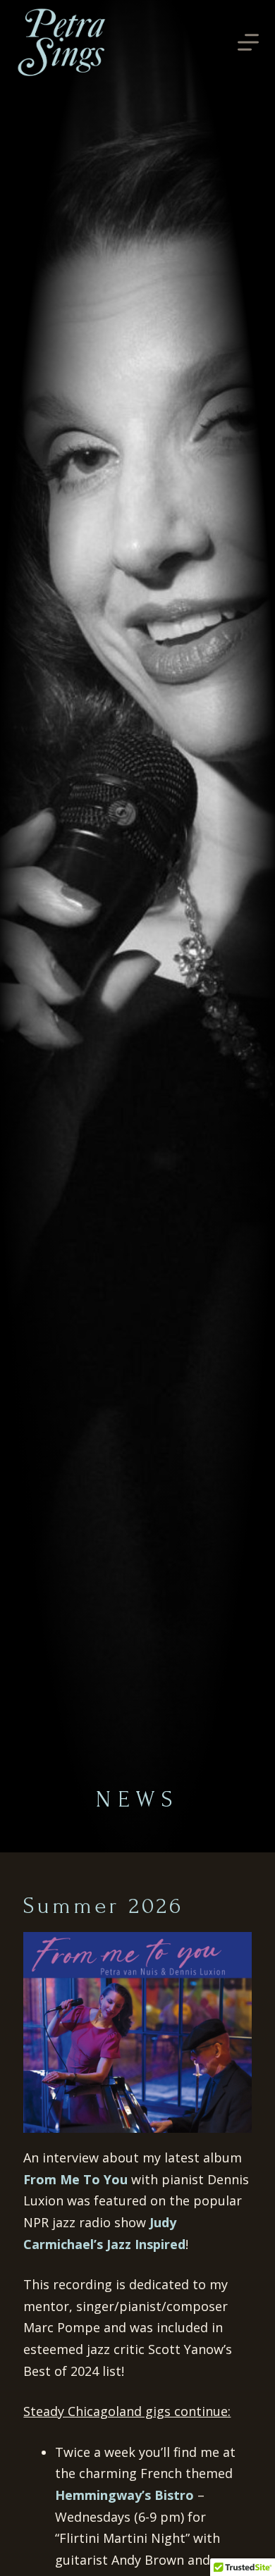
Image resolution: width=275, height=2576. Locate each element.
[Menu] (248, 42)
